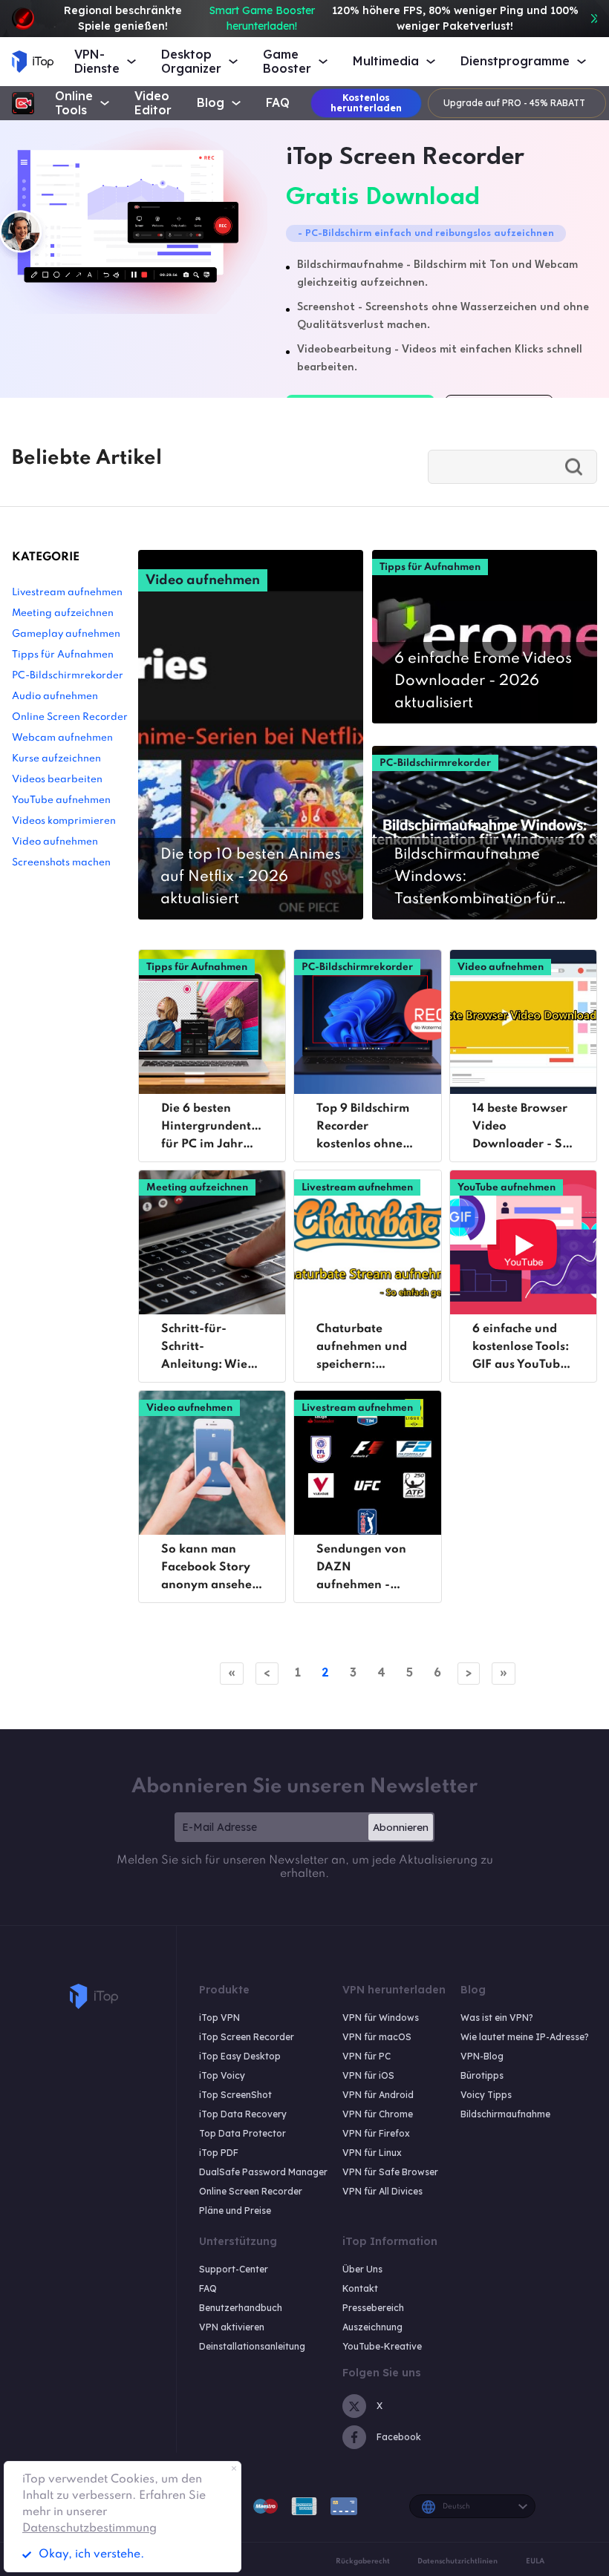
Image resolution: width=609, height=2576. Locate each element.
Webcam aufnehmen (62, 738)
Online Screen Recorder (70, 717)
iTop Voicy (222, 2075)
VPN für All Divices (382, 2191)
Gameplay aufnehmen (66, 634)
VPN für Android (378, 2095)
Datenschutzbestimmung (89, 2529)
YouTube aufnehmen (61, 800)
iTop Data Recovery (243, 2114)
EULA (535, 2561)
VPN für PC (367, 2056)
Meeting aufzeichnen (63, 613)
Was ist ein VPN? (497, 2018)
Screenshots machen (61, 863)
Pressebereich (373, 2308)
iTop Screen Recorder (247, 2037)
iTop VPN (219, 2018)
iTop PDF (219, 2153)
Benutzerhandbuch (241, 2308)
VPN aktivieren (232, 2327)
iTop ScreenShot (235, 2095)
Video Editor (153, 103)
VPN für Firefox (376, 2133)
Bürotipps (482, 2075)
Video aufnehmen (55, 842)
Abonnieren (401, 1827)
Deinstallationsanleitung (252, 2346)
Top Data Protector (242, 2133)
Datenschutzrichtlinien (457, 2561)
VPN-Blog (482, 2056)
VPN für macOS (377, 2037)
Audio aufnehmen (55, 697)
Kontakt (360, 2288)
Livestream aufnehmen (67, 593)
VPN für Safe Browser (390, 2172)
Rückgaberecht (363, 2561)
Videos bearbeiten (57, 780)
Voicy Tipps (486, 2095)
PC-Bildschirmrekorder (68, 676)
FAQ (278, 103)
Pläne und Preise (235, 2210)
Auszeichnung (372, 2327)
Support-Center (234, 2269)
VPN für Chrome (378, 2114)
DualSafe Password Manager (263, 2172)
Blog (211, 103)
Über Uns (362, 2269)
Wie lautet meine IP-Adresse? (525, 2037)
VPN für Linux (372, 2153)
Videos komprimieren (64, 821)
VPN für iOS (368, 2075)
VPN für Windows (381, 2018)
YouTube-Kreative (382, 2346)
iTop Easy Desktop (240, 2056)
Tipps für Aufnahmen (63, 655)
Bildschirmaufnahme (505, 2114)
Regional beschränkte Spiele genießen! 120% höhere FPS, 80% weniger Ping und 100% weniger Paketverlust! (321, 18)
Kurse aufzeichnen (56, 759)
